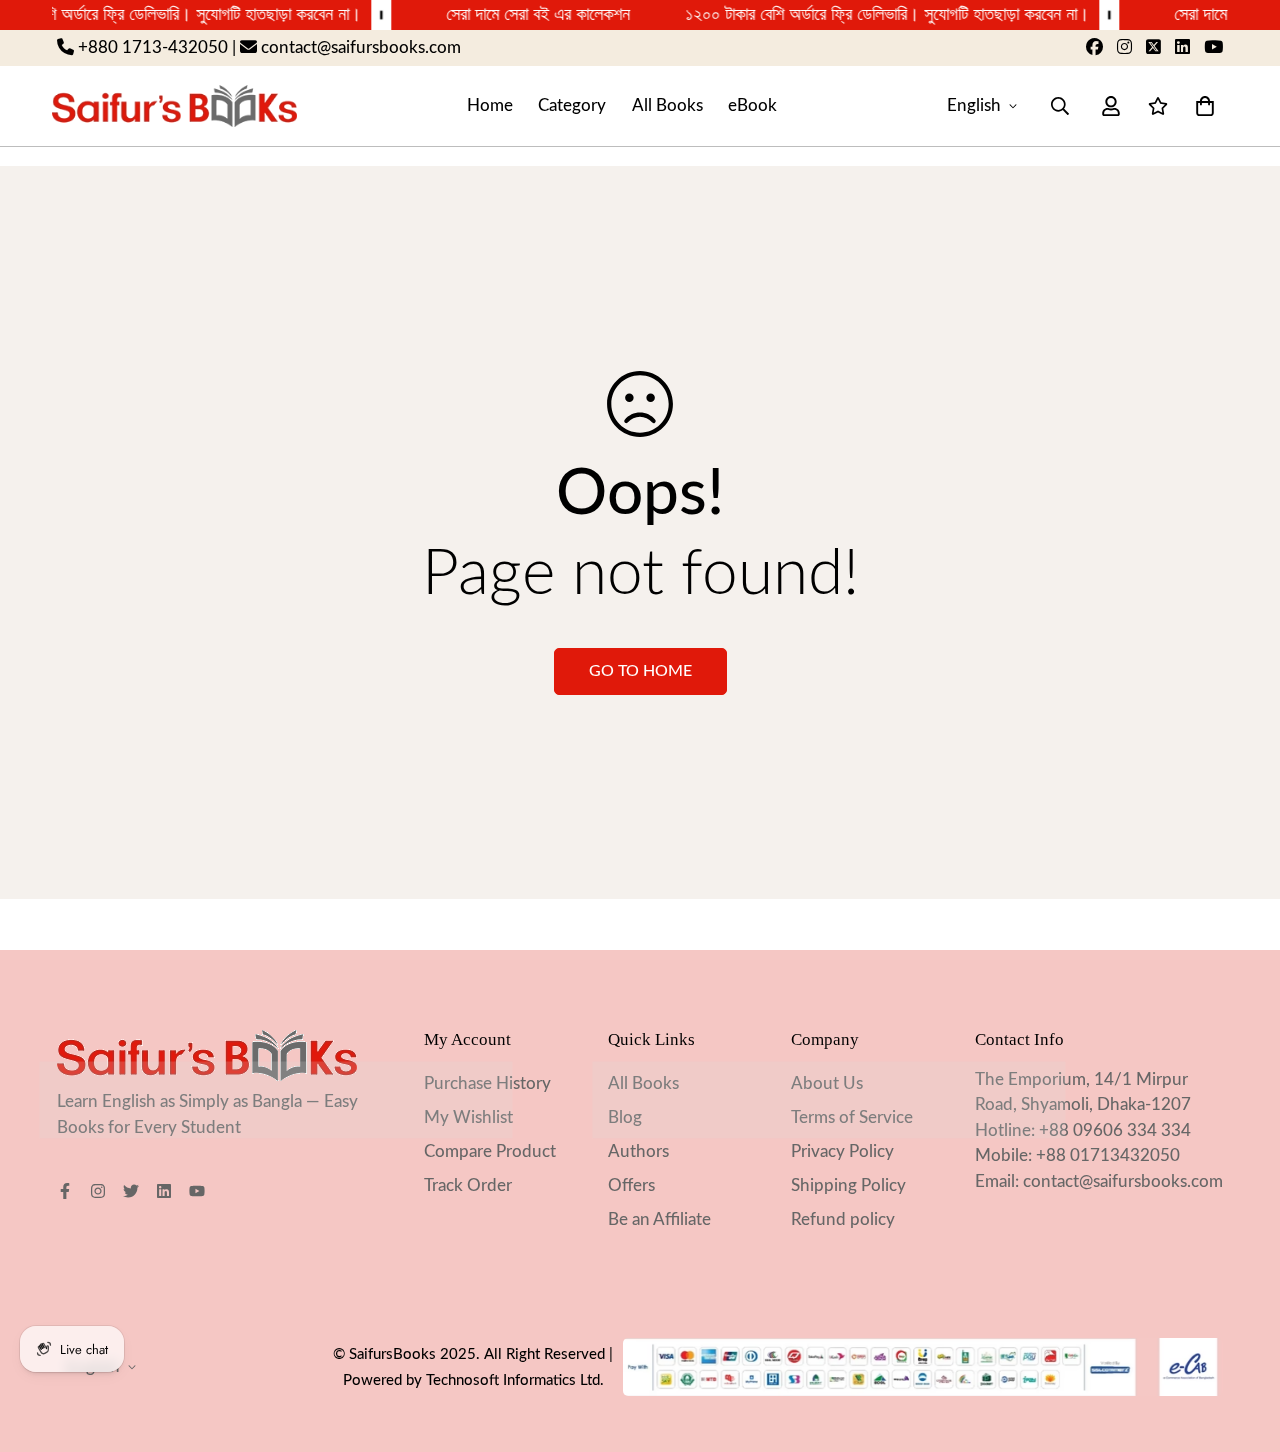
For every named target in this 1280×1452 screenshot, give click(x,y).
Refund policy (843, 1219)
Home (490, 105)
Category (572, 105)
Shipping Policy (848, 1185)
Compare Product (490, 1151)
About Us (827, 1083)
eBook (752, 105)
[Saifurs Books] (174, 105)
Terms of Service (852, 1117)
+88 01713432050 (1108, 1155)
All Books (667, 105)
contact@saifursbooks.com (1123, 1181)
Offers (631, 1185)
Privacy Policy (842, 1151)
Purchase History (487, 1083)
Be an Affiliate (659, 1219)
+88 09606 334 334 (1115, 1130)
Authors (638, 1151)
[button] (1200, 105)
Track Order (468, 1185)
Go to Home (640, 671)
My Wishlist (468, 1117)
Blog (625, 1117)
